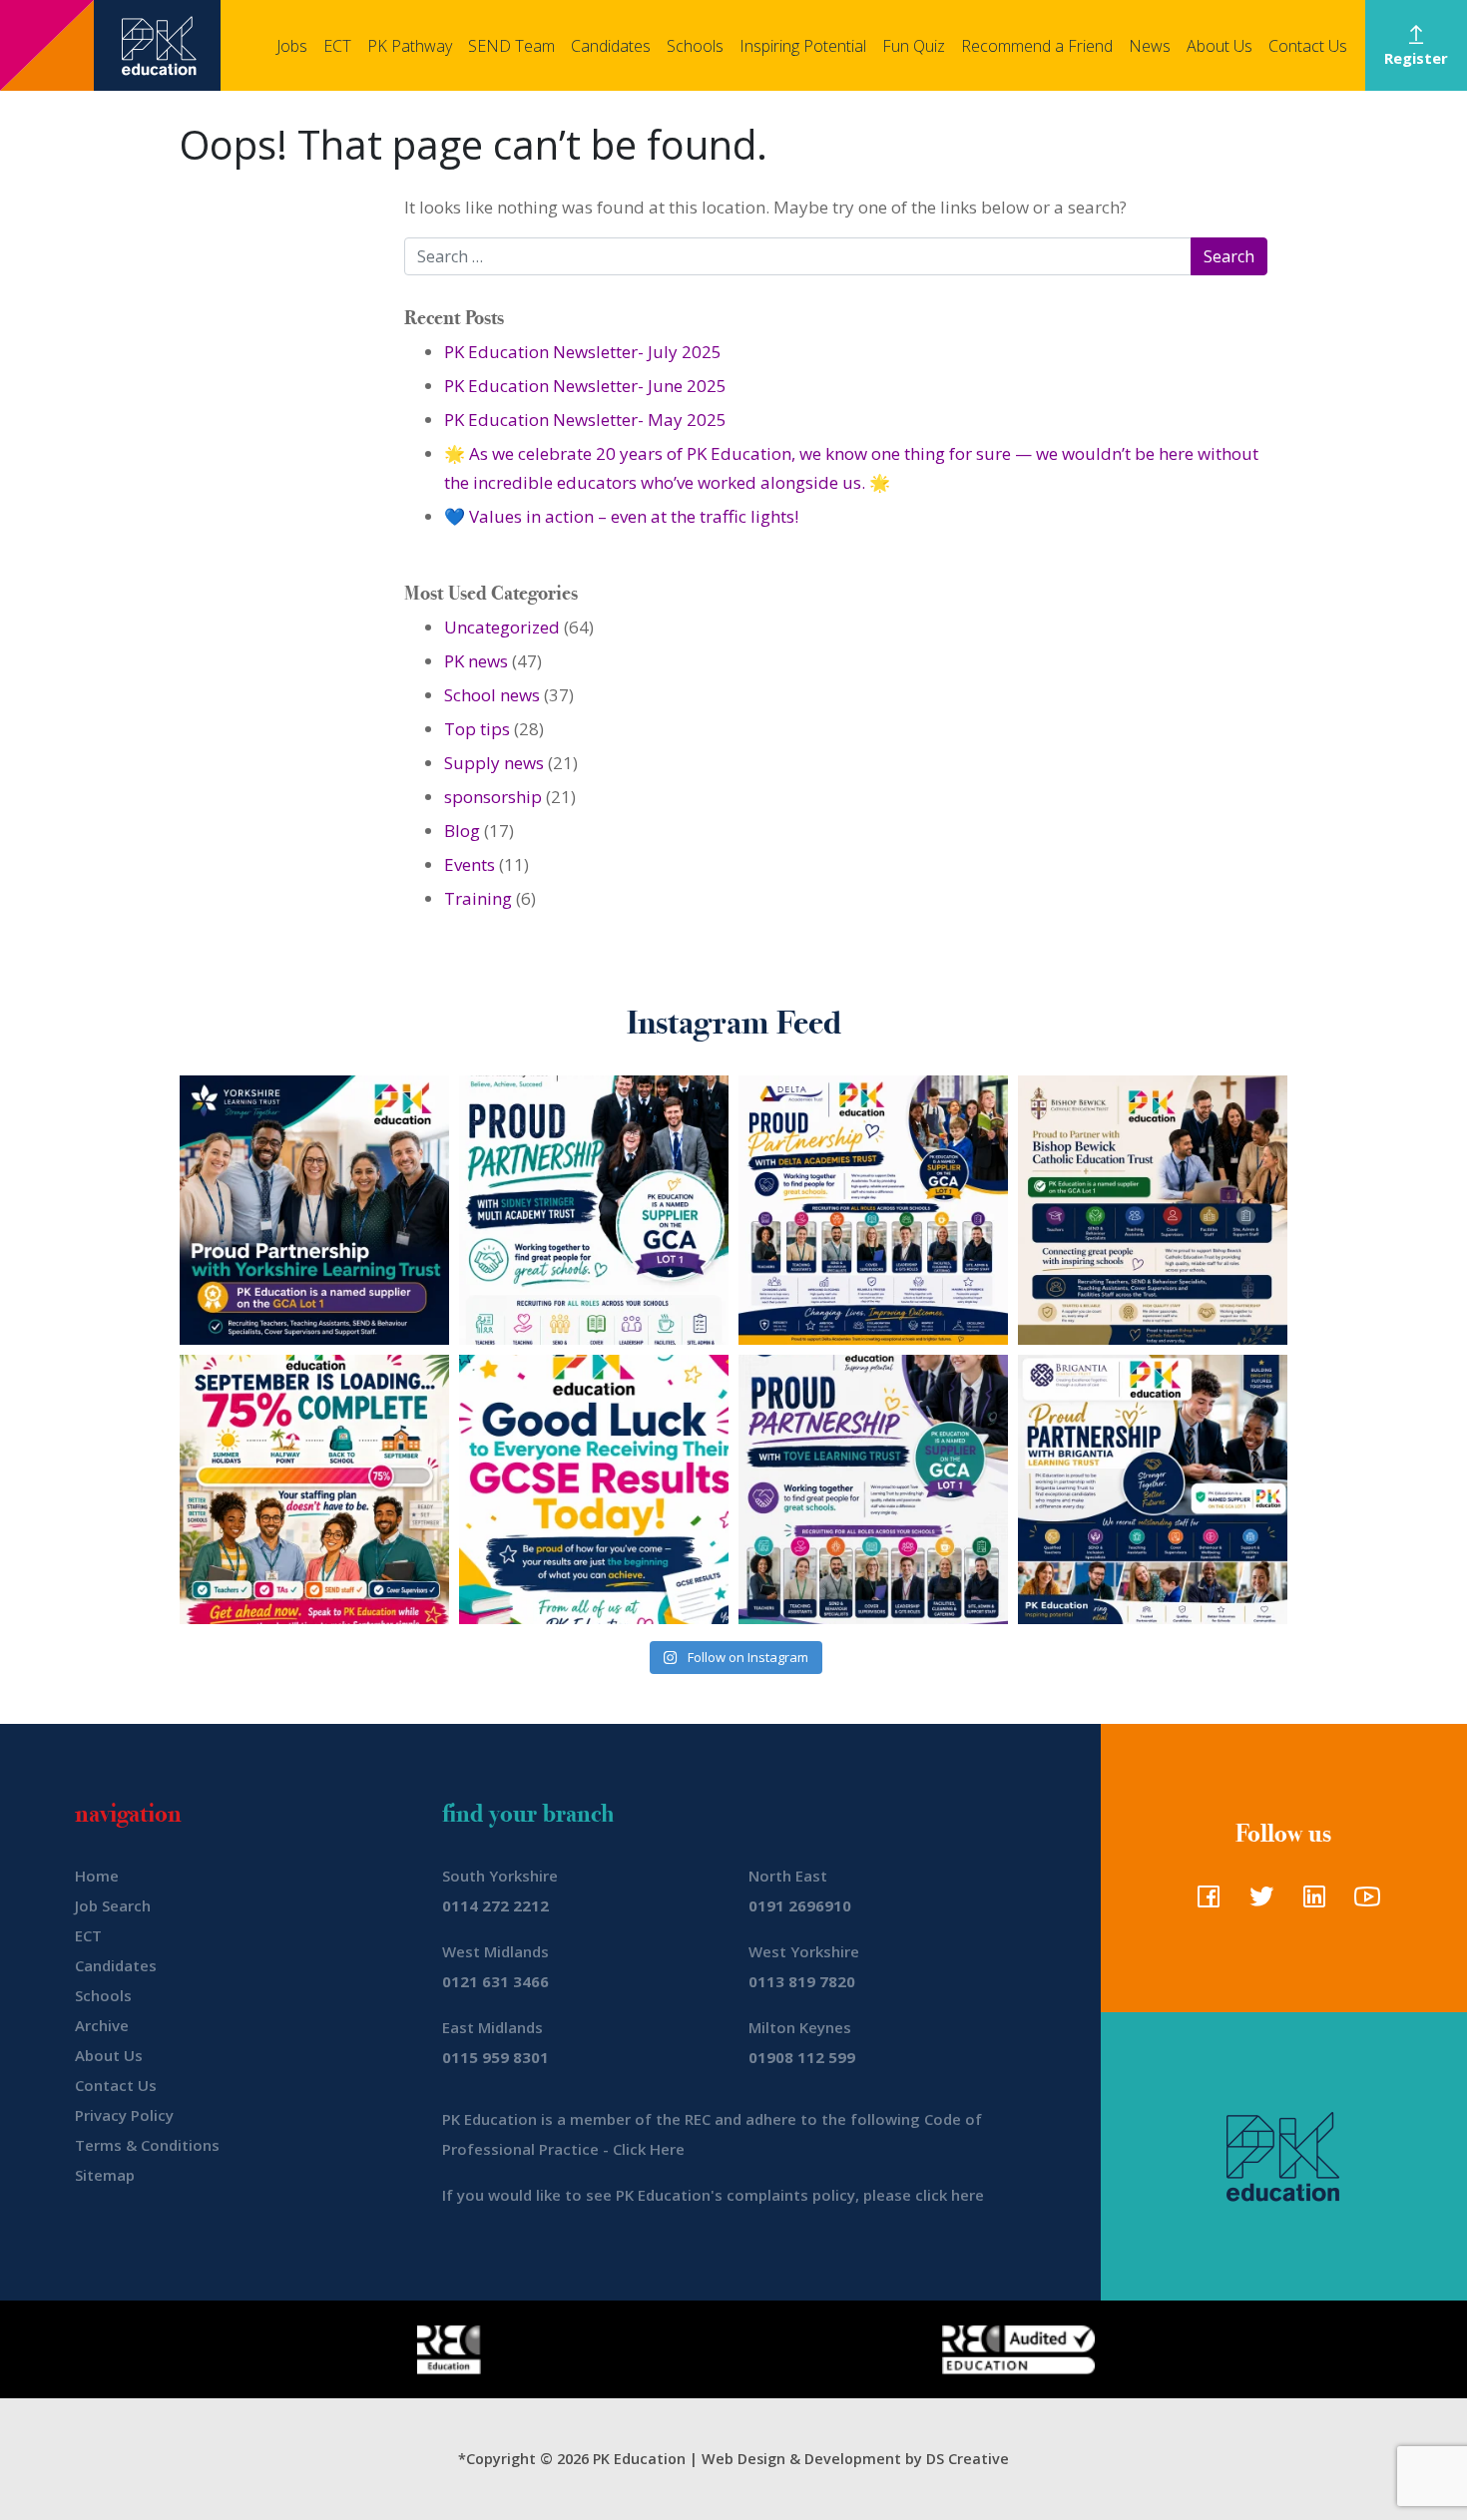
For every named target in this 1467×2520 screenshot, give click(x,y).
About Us (1220, 46)
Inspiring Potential (803, 46)
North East (788, 1876)
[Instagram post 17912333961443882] (314, 1489)
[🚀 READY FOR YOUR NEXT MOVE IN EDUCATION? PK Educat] (873, 1210)
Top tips (477, 729)
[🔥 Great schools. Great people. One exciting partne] (1153, 1489)
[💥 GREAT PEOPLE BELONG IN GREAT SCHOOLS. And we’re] (1153, 1210)
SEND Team (511, 46)
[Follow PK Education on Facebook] (1204, 1902)
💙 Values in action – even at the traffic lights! (621, 516)
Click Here (649, 2149)
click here (950, 2195)
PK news (476, 661)
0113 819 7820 (802, 1981)
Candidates (611, 46)
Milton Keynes (800, 2027)
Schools (695, 46)
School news (492, 695)
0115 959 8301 (495, 2057)
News (1150, 46)
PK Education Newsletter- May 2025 (585, 420)
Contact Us (1308, 46)
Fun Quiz (914, 46)
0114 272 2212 (495, 1905)
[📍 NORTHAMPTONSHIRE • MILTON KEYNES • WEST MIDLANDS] (873, 1489)
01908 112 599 (802, 2057)
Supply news (494, 763)
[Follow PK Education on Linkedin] (1310, 1902)
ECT (337, 46)
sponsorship (493, 797)
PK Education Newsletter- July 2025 (583, 352)
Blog (462, 831)
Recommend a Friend (1037, 46)
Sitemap (105, 2175)
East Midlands (492, 2027)
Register (1416, 58)
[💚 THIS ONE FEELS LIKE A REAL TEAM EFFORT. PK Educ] (594, 1210)
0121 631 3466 (495, 1981)
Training (478, 898)
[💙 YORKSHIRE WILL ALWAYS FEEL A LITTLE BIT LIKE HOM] (314, 1210)
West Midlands (495, 1951)
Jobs (292, 46)
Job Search (113, 1905)
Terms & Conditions (147, 2145)
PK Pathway (410, 46)
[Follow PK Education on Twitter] (1257, 1902)
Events (470, 864)
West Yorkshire (804, 1951)
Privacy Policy (124, 2115)
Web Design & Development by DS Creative (855, 2459)
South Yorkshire (500, 1876)
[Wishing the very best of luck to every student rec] (594, 1489)
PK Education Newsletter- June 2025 (585, 386)
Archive (102, 2025)
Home (97, 1876)
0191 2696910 (800, 1905)
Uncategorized (502, 627)
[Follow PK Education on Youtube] (1363, 1902)
